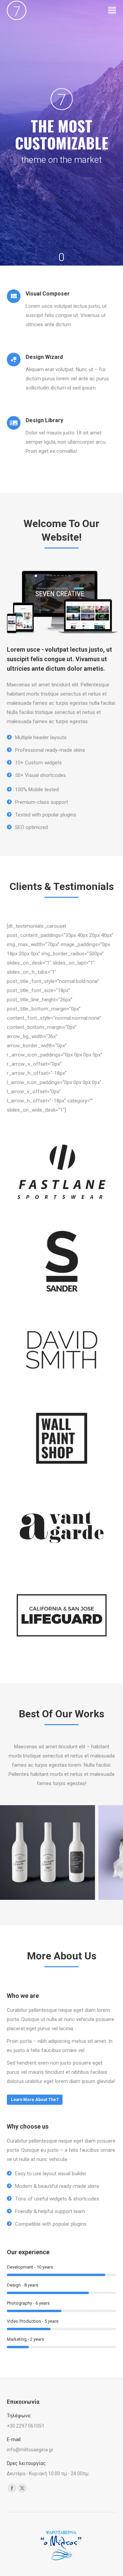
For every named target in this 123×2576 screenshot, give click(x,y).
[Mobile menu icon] (112, 10)
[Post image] (47, 1853)
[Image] (61, 1173)
